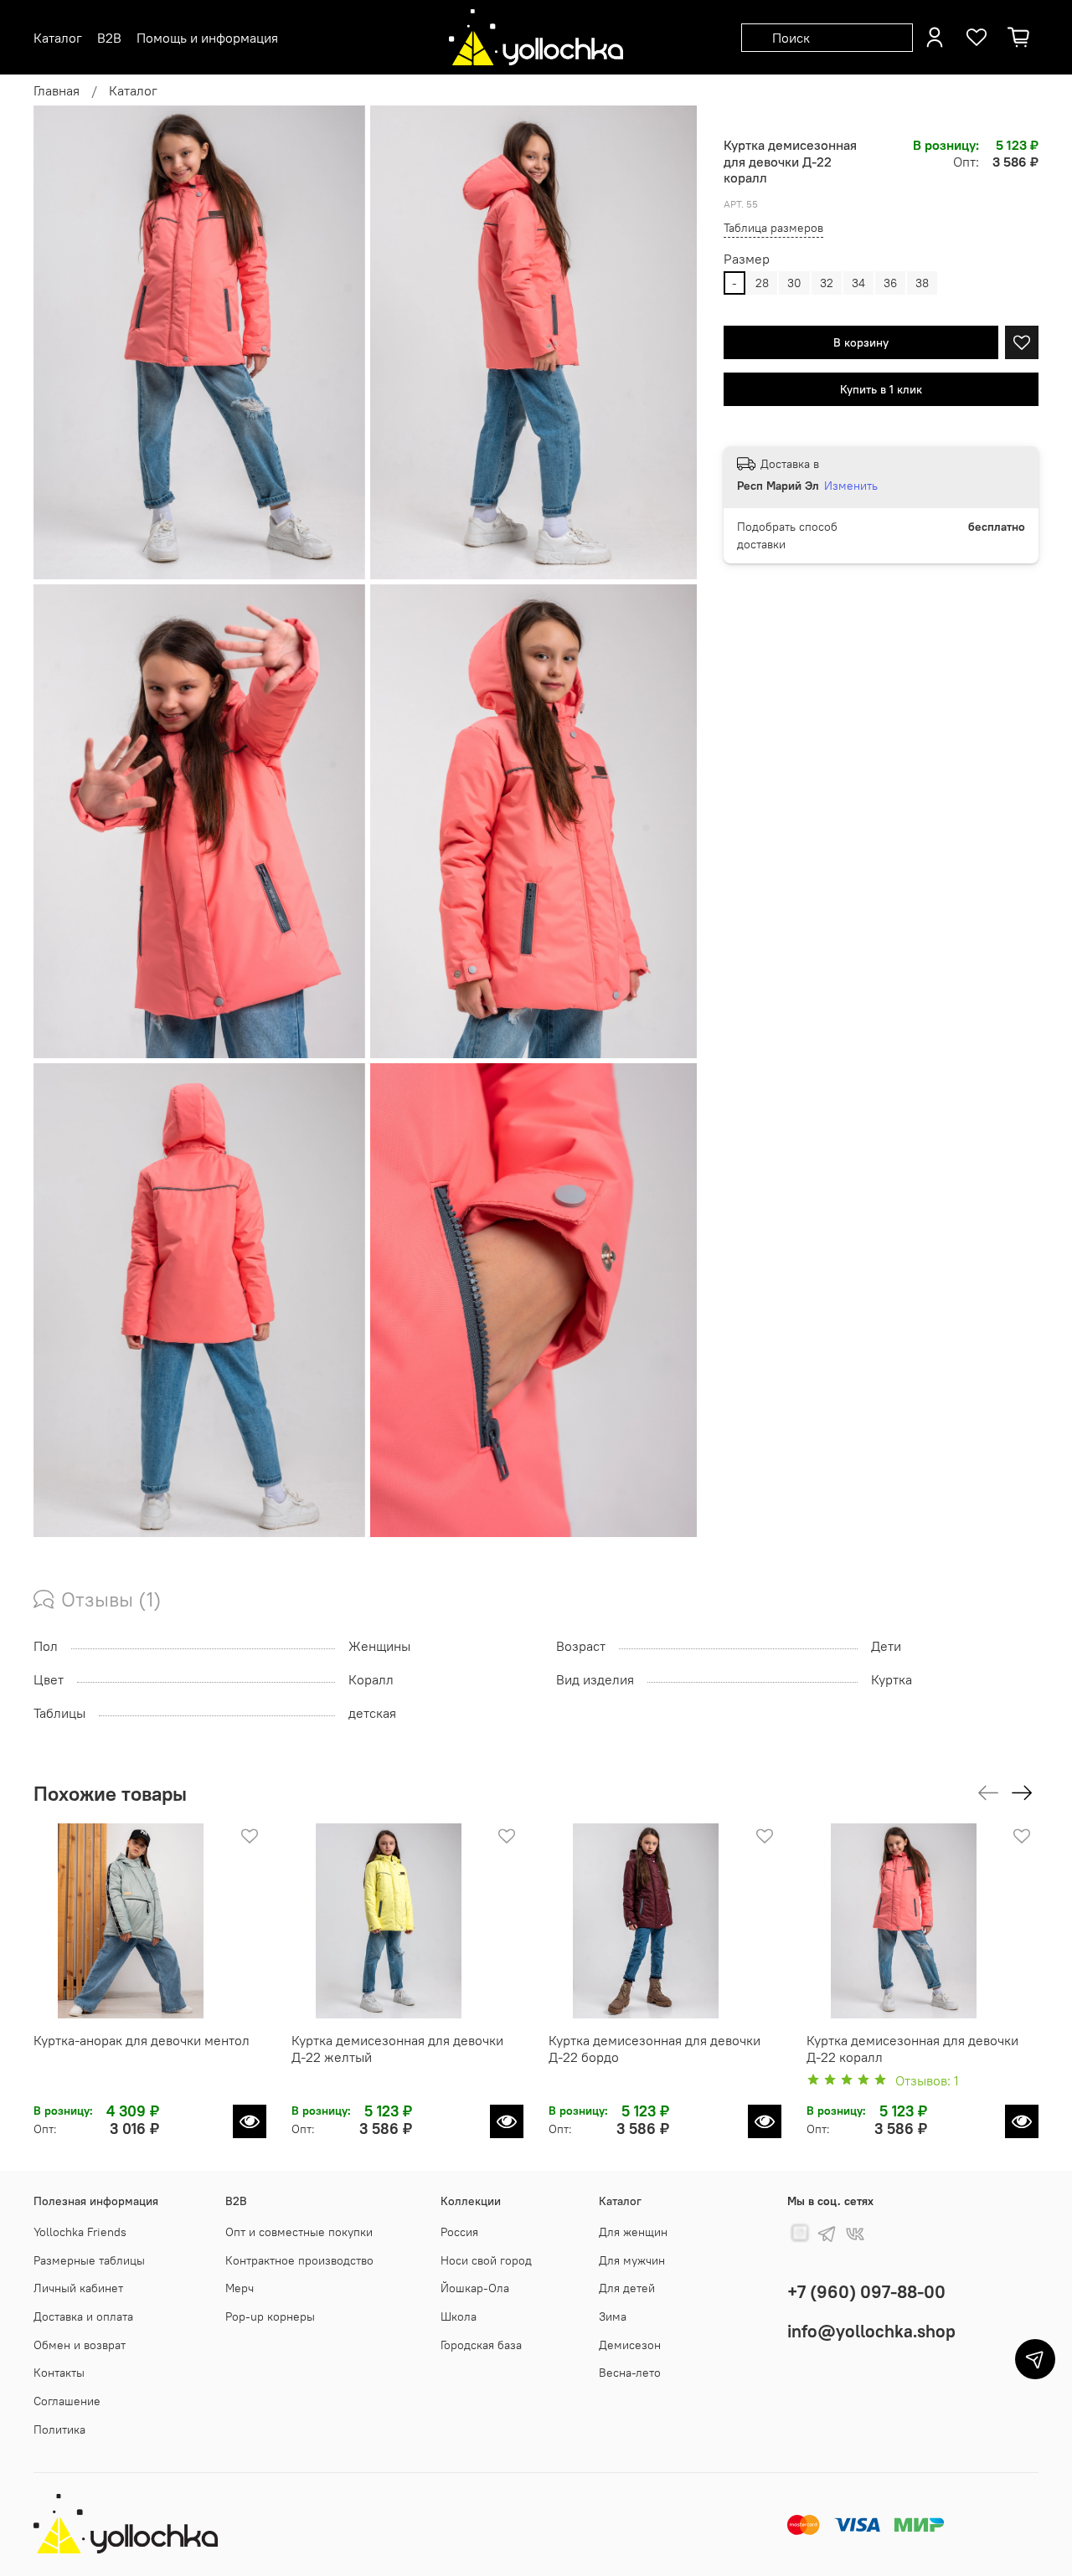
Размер (747, 259)
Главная (57, 90)
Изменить (851, 486)
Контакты (59, 2373)
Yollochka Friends (80, 2232)
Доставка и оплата (83, 2316)
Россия (459, 2232)
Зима (613, 2316)
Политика (59, 2429)
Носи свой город (486, 2260)
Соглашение (67, 2401)
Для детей (627, 2288)
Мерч (240, 2288)
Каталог (133, 90)
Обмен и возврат (80, 2345)
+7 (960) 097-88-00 (866, 2292)
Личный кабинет (78, 2288)
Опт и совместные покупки (299, 2232)
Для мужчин (632, 2260)
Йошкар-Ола (475, 2288)
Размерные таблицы (89, 2260)
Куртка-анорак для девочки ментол (142, 2040)
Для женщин (633, 2232)
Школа (459, 2316)
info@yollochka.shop (871, 2331)
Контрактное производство (299, 2260)
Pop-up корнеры (270, 2316)
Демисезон (630, 2345)
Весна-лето (630, 2373)
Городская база (481, 2345)
